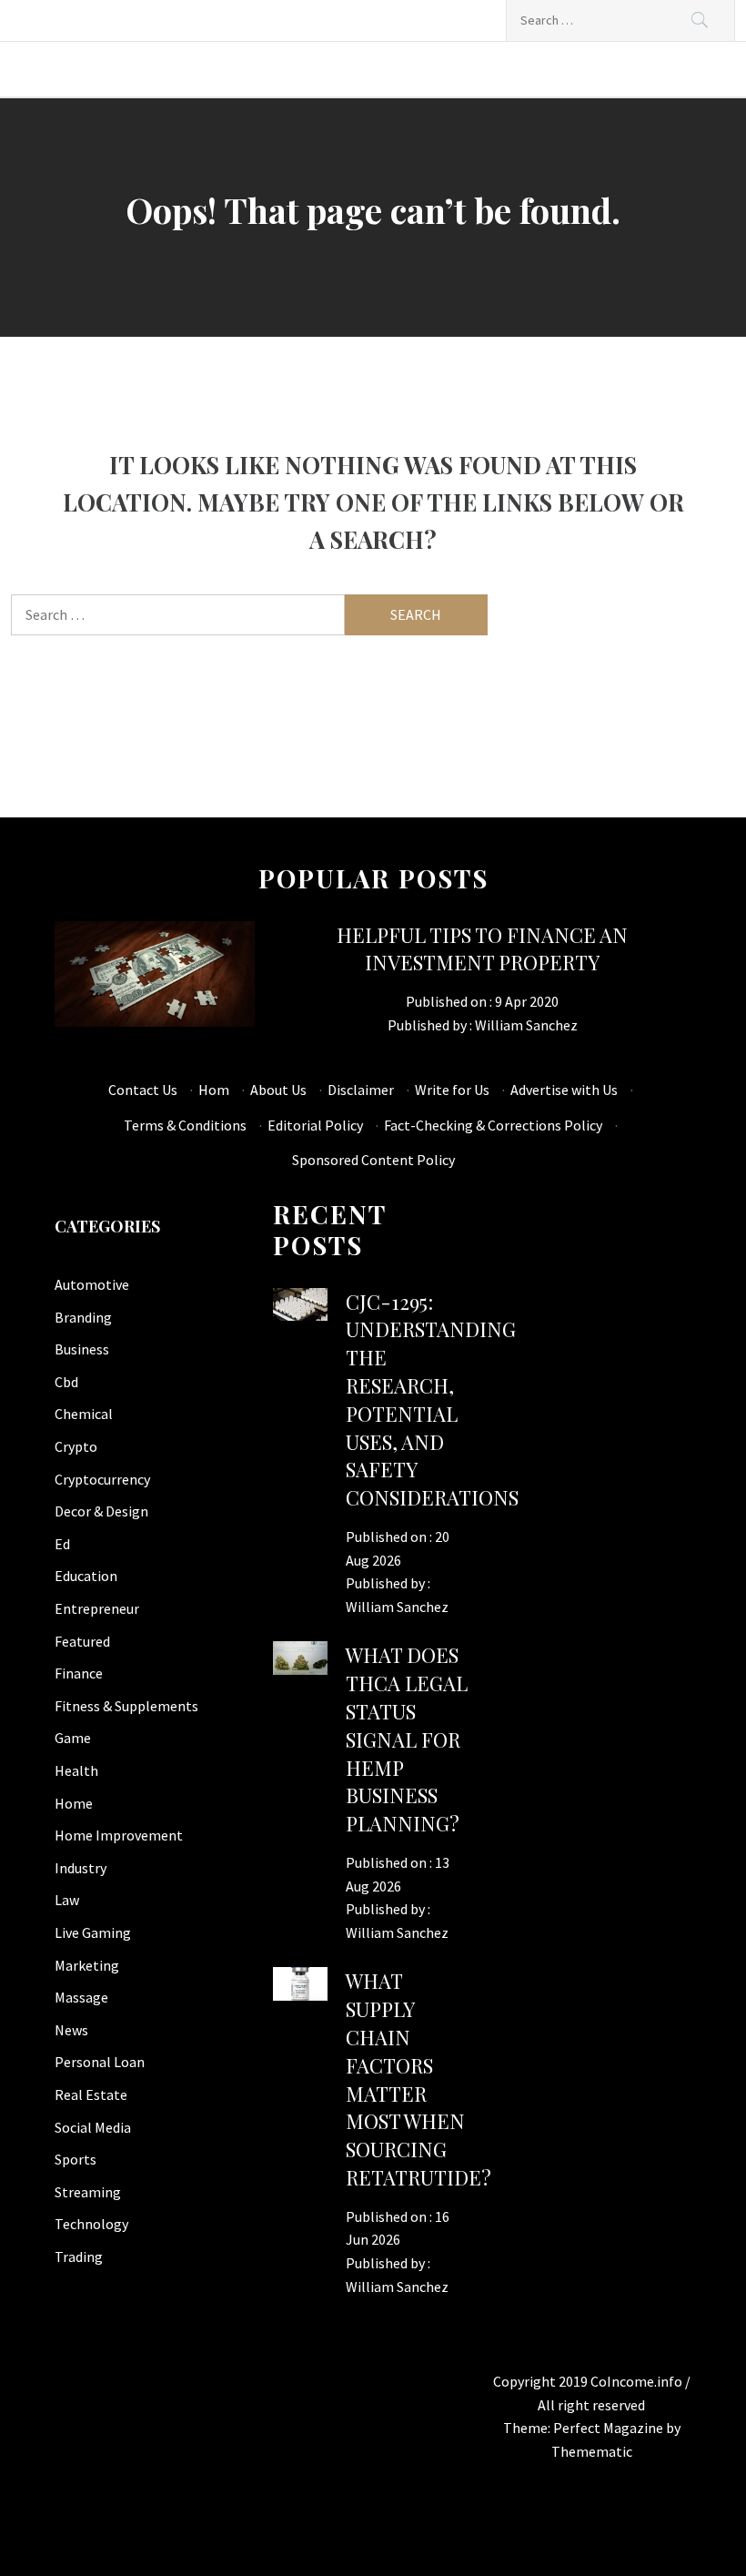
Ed (62, 1544)
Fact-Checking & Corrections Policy (493, 1125)
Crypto (76, 1446)
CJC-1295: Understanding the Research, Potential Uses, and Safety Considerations (432, 1400)
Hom (214, 1090)
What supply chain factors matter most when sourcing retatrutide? (418, 2079)
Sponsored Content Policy (373, 1160)
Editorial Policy (315, 1125)
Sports (76, 2159)
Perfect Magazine (610, 2428)
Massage (81, 1997)
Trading (79, 2257)
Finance (79, 1673)
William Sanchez (526, 1025)
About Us (278, 1090)
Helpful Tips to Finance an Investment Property (482, 949)
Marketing (87, 1965)
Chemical (84, 1414)
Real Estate (91, 2094)
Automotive (92, 1284)
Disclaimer (361, 1090)
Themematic (592, 2451)
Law (67, 1900)
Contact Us (143, 1090)
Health (76, 1770)
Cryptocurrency (102, 1479)
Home (74, 1803)
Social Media (93, 2127)
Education (86, 1576)
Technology (91, 2224)
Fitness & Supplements (126, 1706)
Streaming (88, 2192)
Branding (83, 1317)
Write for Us (452, 1090)
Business (82, 1349)
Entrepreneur (97, 1608)
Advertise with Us (564, 1090)
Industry (81, 1868)
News (71, 2030)
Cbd (66, 1382)
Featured (82, 1641)
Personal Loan (100, 2062)
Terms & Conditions (185, 1125)
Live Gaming (93, 1932)
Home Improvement (119, 1835)
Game (73, 1738)
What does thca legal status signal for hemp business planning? (407, 1739)
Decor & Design (101, 1511)
